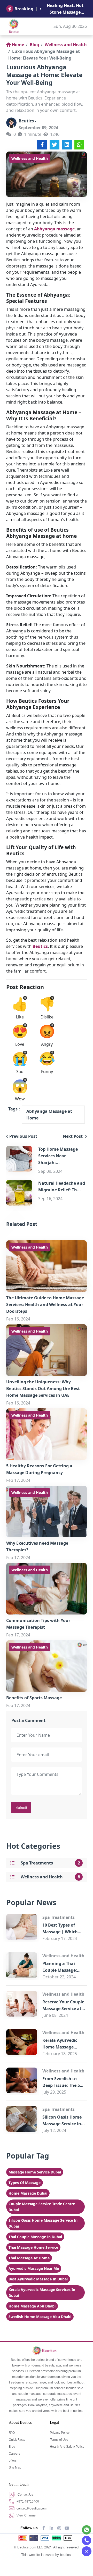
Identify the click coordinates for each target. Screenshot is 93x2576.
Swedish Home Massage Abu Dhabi (40, 2317)
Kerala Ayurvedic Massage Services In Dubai (42, 2293)
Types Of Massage (25, 2183)
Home (18, 45)
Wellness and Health (66, 45)
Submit (21, 1807)
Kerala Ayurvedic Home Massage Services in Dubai (60, 2047)
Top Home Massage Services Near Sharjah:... (58, 1156)
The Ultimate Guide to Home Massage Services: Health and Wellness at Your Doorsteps (45, 1304)
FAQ (12, 2433)
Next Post (73, 1136)
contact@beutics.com (31, 2508)
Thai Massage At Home (29, 2258)
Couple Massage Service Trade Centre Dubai (42, 2207)
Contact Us (25, 2495)
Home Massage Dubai (28, 2193)
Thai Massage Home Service (33, 2247)
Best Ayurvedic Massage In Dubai (38, 2279)
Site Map (15, 2468)
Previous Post (23, 1136)
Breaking (24, 9)
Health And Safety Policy (67, 2447)
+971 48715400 (27, 2502)
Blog (34, 45)
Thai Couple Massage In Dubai (35, 2237)
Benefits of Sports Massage (34, 1698)
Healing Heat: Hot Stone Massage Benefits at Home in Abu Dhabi (65, 9)
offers (13, 2461)
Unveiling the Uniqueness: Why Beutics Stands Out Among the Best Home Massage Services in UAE (43, 1389)
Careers (14, 2454)
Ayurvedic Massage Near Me (34, 2268)
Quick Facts (17, 2440)
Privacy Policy (60, 2433)
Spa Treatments (37, 1863)
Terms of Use (59, 2440)
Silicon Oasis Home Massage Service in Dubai (62, 2124)
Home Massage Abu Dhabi (32, 2306)
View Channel (26, 2515)
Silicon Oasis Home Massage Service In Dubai (43, 2223)
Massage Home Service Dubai (35, 2172)
